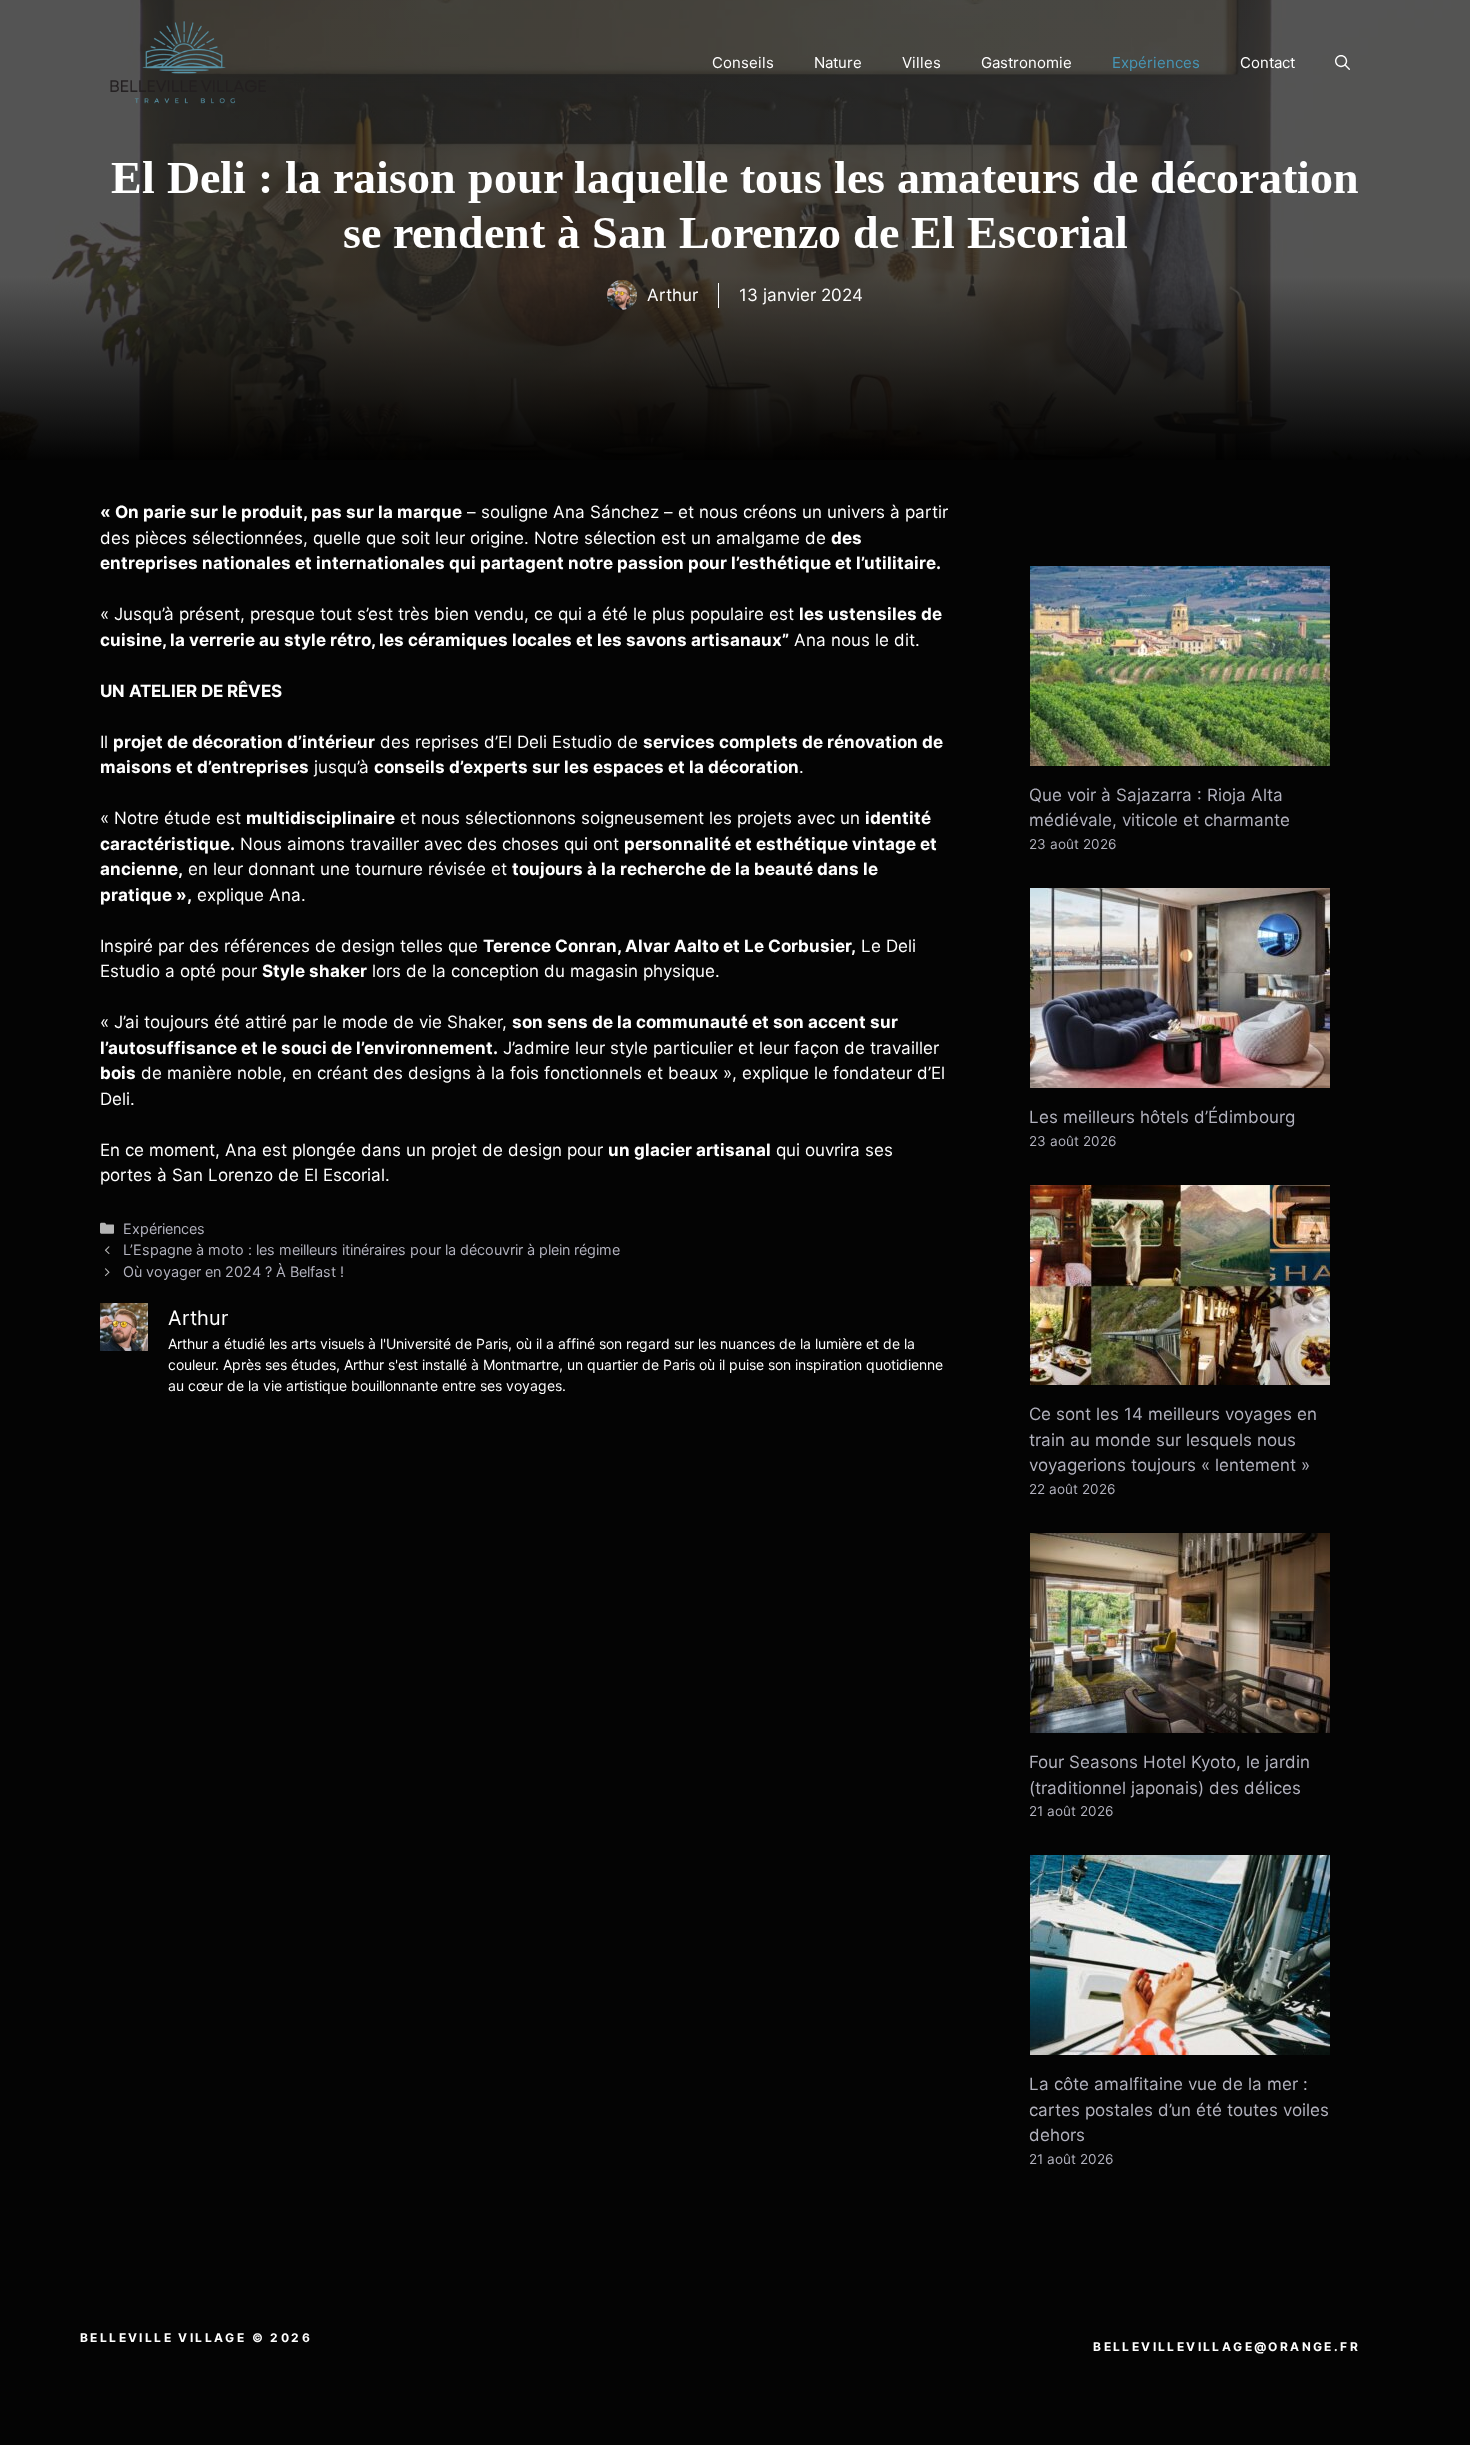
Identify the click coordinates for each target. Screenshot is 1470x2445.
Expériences (1156, 62)
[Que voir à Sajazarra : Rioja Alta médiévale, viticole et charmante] (1180, 752)
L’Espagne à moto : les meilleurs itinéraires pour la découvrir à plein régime (371, 1249)
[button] (1342, 63)
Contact (1267, 62)
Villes (921, 62)
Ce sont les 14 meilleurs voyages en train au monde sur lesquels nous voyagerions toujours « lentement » (1173, 1439)
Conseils (743, 62)
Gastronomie (1026, 62)
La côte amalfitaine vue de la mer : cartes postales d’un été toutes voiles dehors (1179, 2109)
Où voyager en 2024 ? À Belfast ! (233, 1271)
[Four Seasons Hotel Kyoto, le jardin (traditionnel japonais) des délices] (1180, 1720)
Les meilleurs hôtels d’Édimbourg (1162, 1117)
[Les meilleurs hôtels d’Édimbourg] (1180, 1075)
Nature (838, 62)
